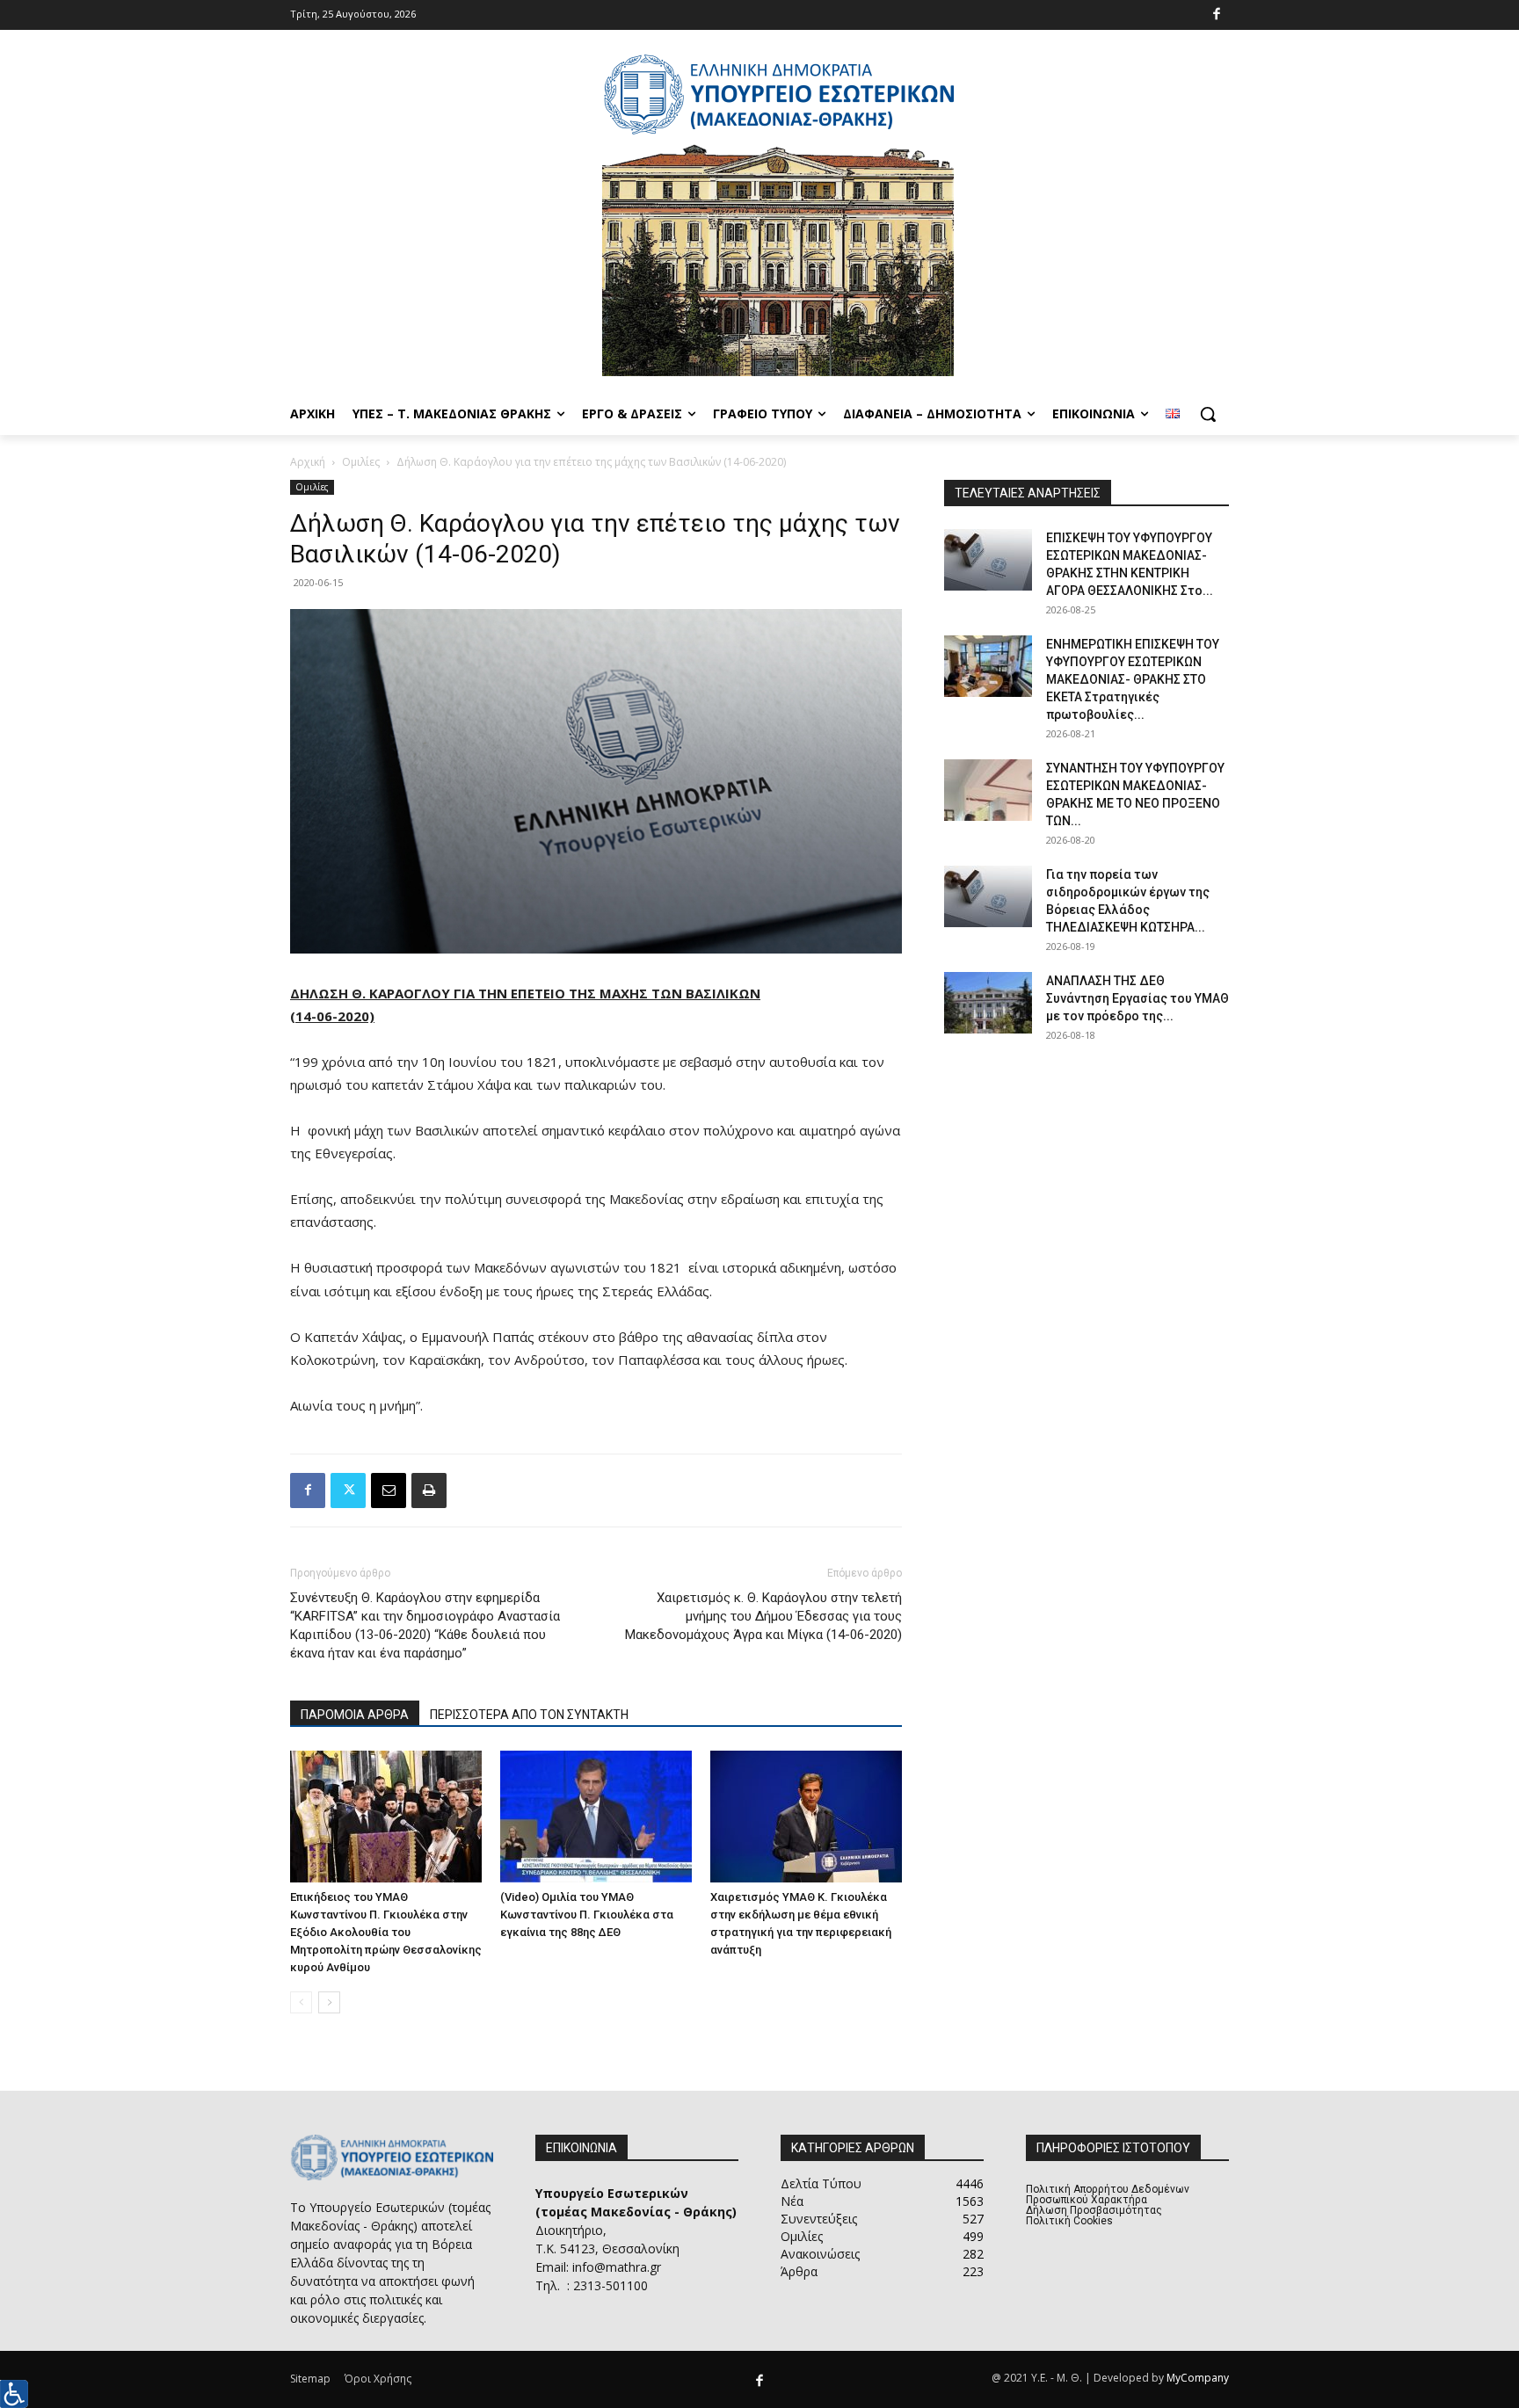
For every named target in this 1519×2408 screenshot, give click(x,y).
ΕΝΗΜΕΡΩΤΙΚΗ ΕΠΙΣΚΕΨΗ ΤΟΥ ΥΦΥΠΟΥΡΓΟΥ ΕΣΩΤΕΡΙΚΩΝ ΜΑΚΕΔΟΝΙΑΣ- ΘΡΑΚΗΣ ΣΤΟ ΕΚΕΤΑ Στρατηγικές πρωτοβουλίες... (1133, 679)
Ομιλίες (361, 462)
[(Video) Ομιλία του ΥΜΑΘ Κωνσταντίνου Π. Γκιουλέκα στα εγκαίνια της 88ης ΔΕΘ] (596, 1817)
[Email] (389, 1490)
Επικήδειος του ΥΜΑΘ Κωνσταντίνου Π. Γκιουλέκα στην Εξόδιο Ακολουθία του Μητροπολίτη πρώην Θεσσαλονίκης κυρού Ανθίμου (386, 1932)
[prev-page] (301, 2002)
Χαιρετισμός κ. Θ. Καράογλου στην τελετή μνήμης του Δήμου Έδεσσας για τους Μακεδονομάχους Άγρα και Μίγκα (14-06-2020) (763, 1616)
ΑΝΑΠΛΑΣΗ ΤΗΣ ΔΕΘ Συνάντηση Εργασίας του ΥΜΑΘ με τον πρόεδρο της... (1137, 998)
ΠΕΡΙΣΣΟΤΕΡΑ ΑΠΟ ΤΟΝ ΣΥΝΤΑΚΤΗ (529, 1715)
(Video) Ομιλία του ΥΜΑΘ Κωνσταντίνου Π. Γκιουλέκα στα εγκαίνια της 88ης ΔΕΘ (587, 1915)
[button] (1208, 414)
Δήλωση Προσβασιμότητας (1094, 2210)
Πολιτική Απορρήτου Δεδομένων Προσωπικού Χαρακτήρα (1108, 2194)
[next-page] (329, 2002)
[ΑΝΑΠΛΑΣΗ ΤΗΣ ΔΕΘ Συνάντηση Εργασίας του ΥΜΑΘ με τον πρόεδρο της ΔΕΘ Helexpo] (988, 1003)
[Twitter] (348, 1490)
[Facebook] (1217, 15)
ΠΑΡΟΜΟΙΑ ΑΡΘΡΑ (355, 1715)
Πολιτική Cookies (1069, 2221)
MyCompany (1198, 2378)
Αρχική (308, 462)
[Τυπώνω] (429, 1490)
